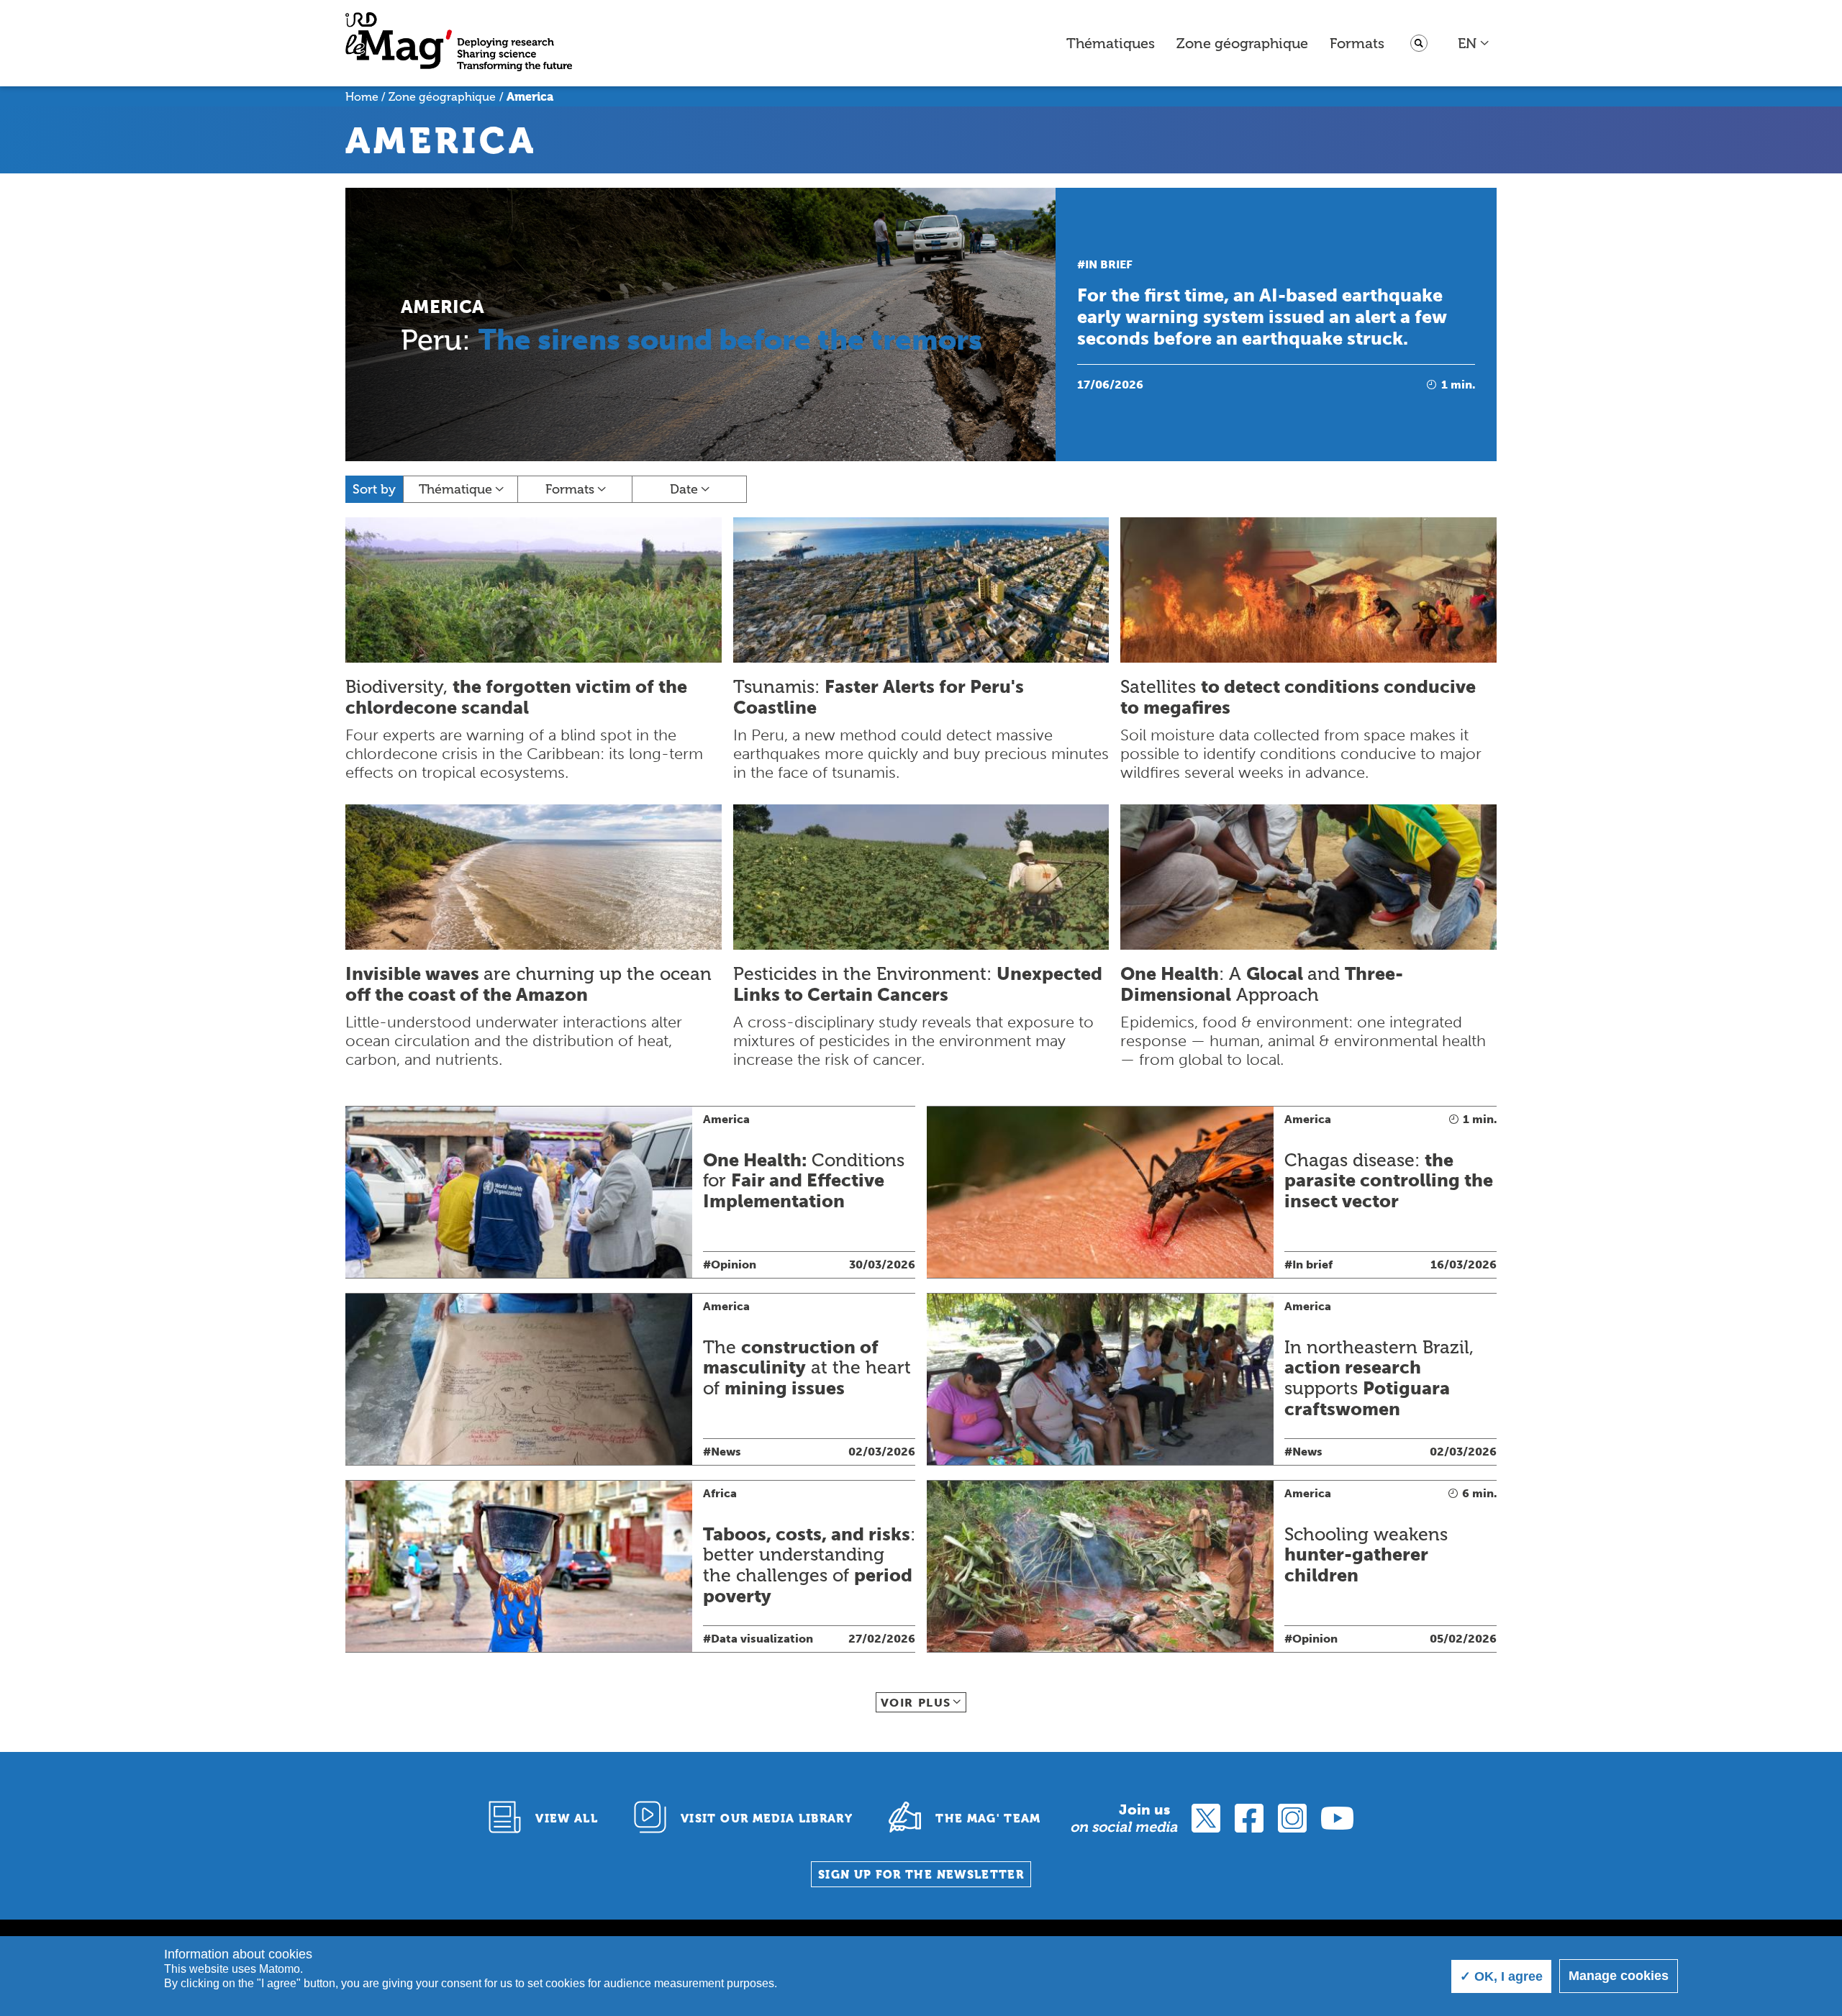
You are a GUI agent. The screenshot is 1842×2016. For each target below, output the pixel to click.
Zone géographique (1242, 43)
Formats (1357, 43)
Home (362, 97)
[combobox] (1474, 43)
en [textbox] (1467, 43)
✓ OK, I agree (1501, 1976)
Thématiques (1111, 43)
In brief (1109, 264)
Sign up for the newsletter (921, 1875)
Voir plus (916, 1703)
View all (567, 1819)
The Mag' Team (988, 1819)
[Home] (459, 44)
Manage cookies (1619, 1976)
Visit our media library (767, 1819)
